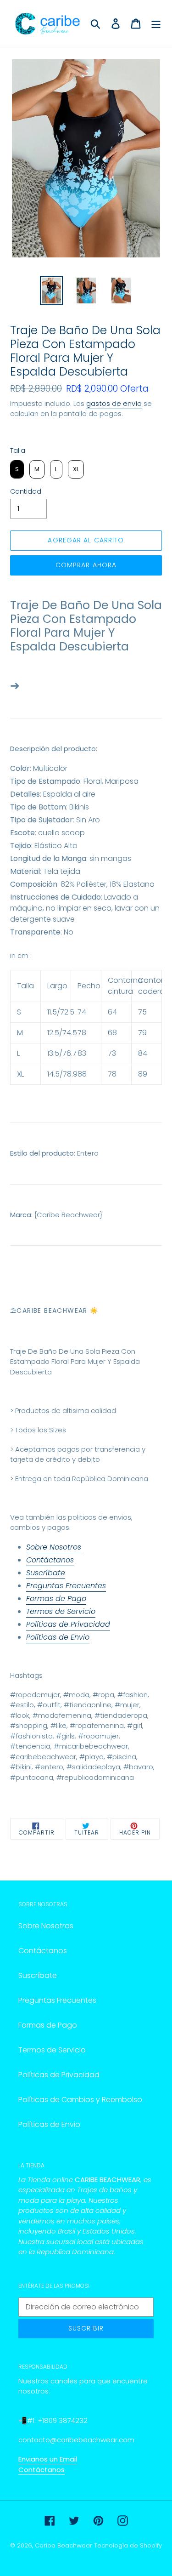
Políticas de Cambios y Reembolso (80, 2100)
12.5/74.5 (59, 1033)
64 (112, 1012)
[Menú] (156, 23)
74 (82, 1012)
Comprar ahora (86, 565)
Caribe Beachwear (64, 2545)
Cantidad (26, 491)
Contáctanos (50, 1560)
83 (82, 1053)
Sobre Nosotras (46, 1926)
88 (82, 1074)
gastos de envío (114, 403)
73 (112, 1053)
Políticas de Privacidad (68, 1624)
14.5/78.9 (59, 1074)
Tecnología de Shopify (128, 2545)
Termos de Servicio (61, 1611)
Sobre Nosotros (54, 1547)
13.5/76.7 (59, 1053)
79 (142, 1033)
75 (142, 1012)
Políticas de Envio (58, 1637)
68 (112, 1033)
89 (143, 1074)
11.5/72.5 (59, 1012)
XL (20, 1074)
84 (143, 1053)
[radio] (17, 469)
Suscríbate (46, 1573)
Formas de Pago (56, 1599)
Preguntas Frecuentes (66, 1586)
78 (82, 1033)
